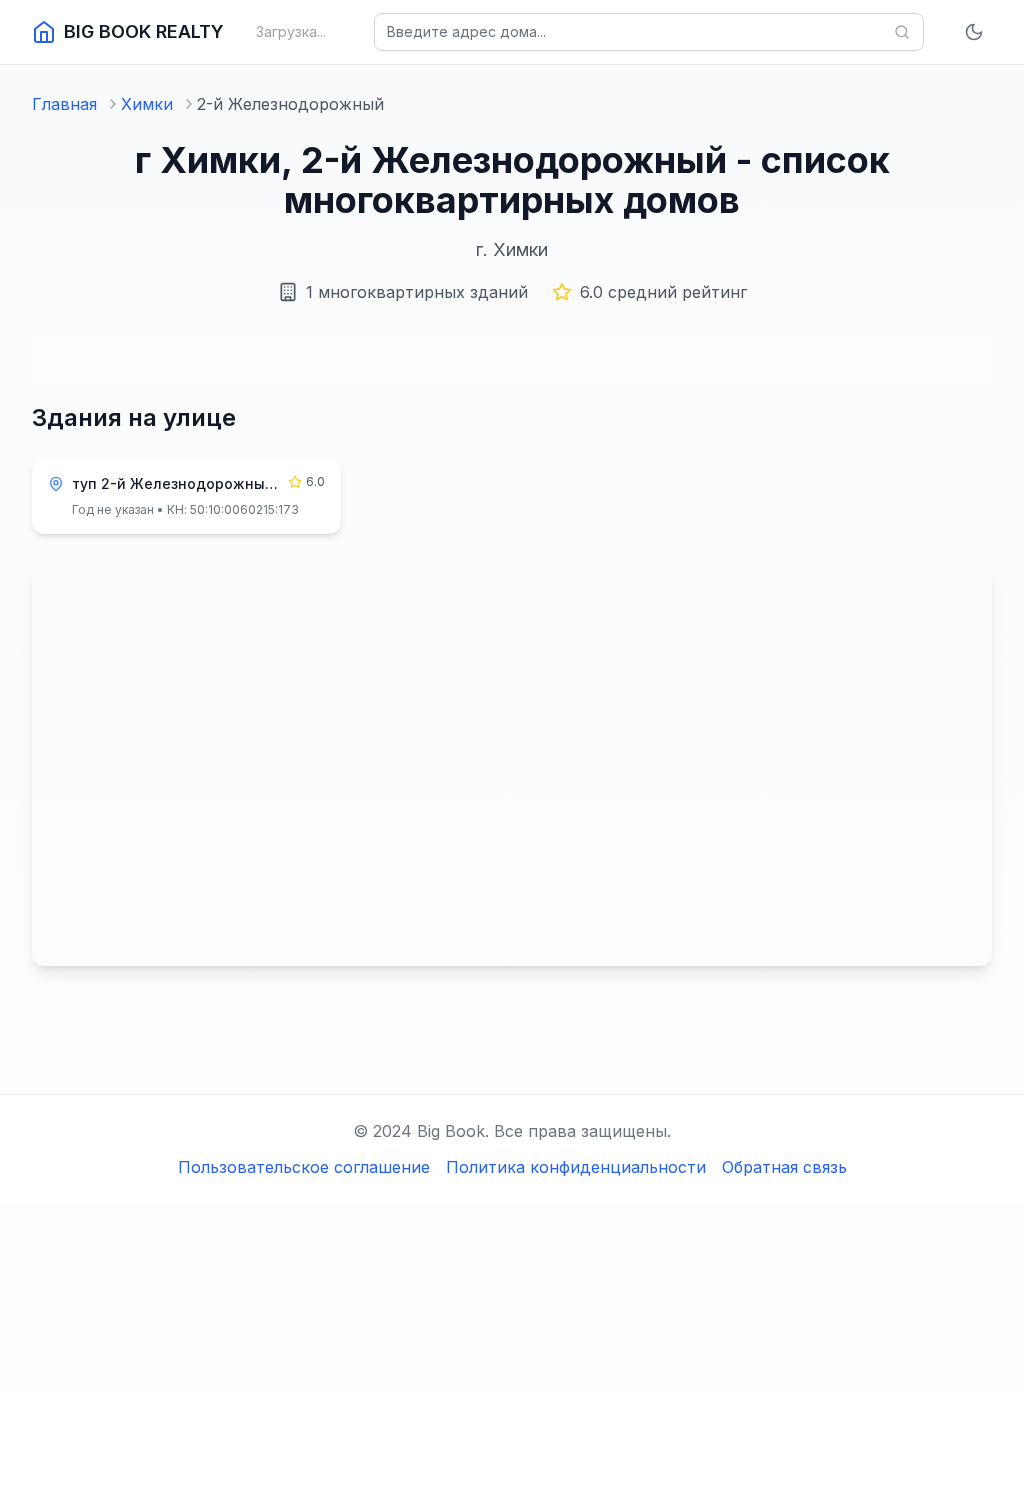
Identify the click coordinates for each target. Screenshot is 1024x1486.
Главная (64, 104)
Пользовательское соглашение (304, 1167)
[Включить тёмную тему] (974, 32)
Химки (147, 104)
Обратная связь (784, 1167)
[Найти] (902, 32)
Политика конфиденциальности (576, 1167)
